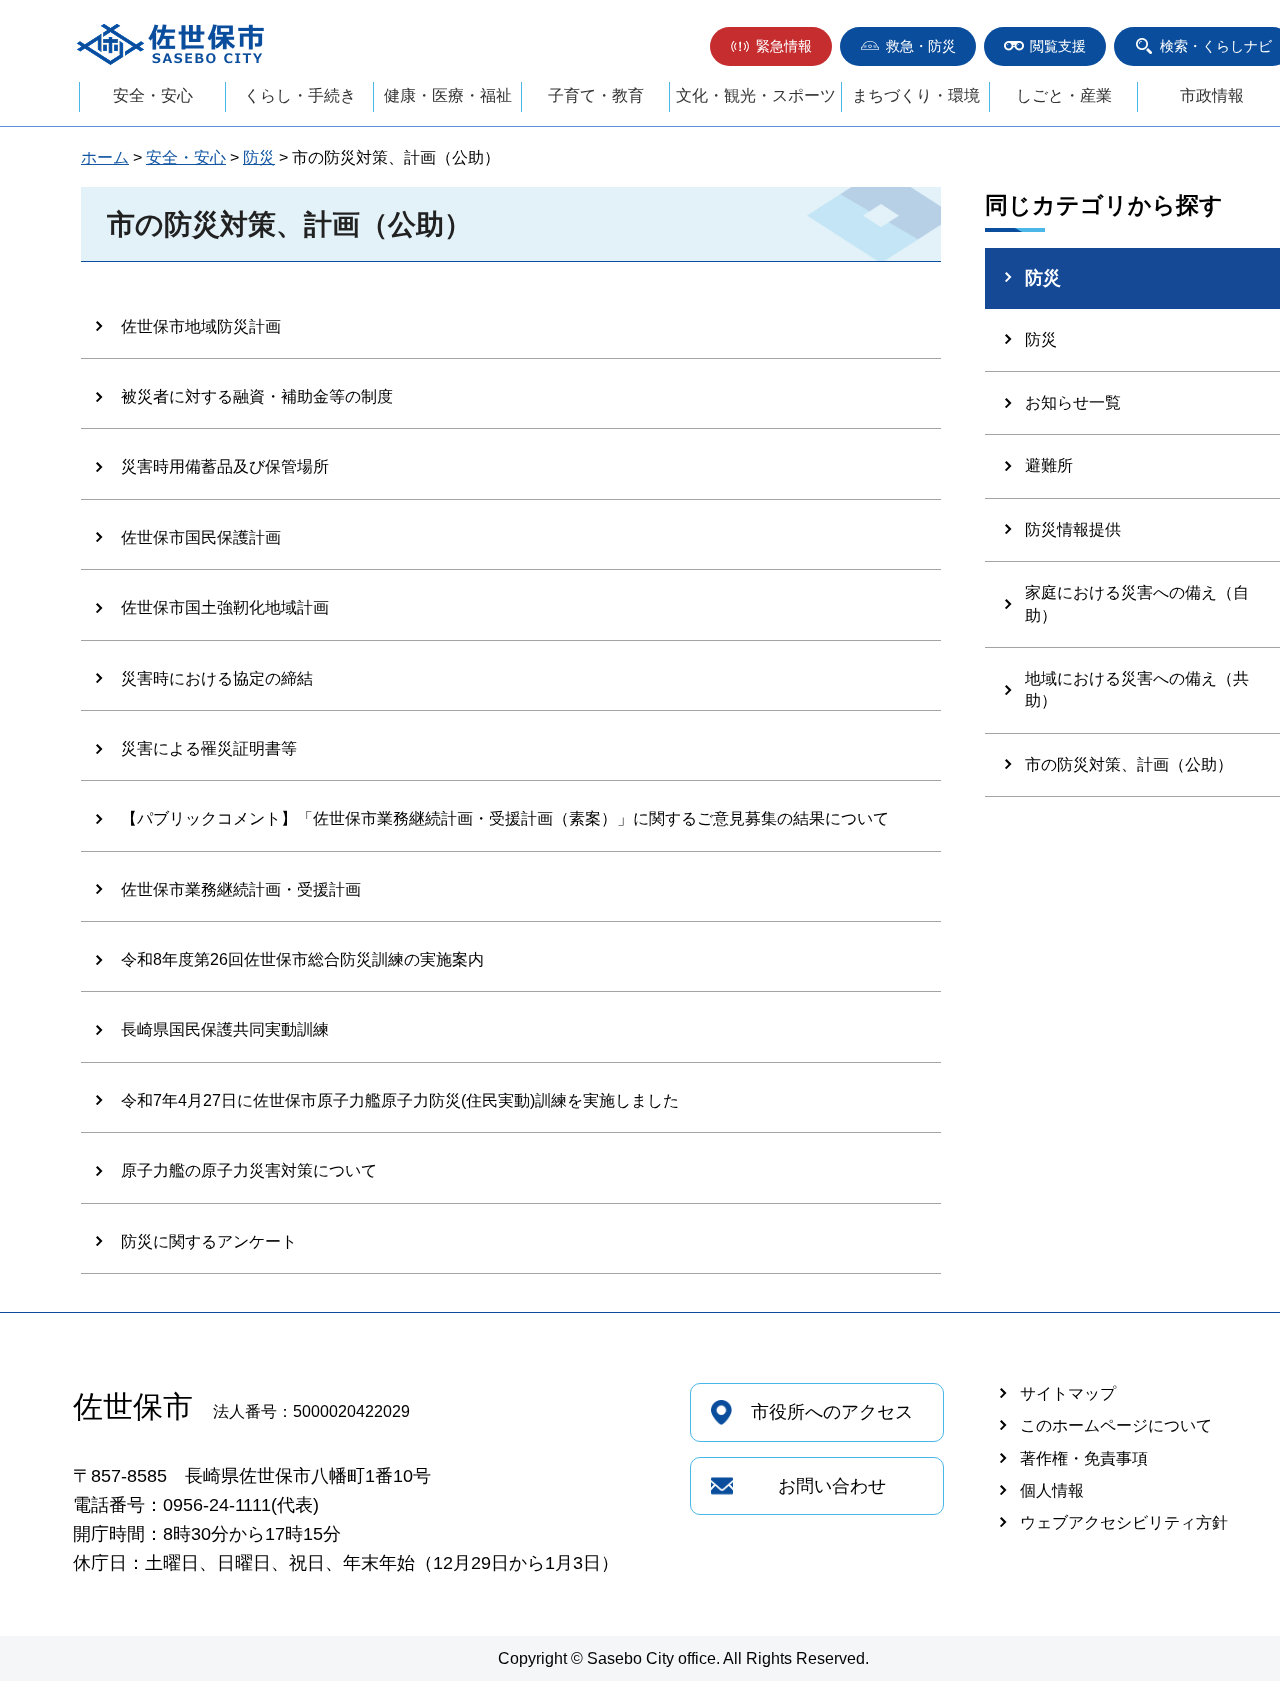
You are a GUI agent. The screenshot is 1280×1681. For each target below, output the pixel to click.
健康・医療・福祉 (448, 95)
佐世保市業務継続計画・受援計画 (241, 889)
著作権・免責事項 (1084, 1458)
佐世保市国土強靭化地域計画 (225, 607)
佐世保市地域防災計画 (201, 326)
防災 (259, 157)
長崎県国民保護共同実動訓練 (225, 1029)
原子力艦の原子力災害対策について (249, 1170)
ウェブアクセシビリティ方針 (1124, 1522)
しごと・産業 (1064, 95)
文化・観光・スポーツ (756, 95)
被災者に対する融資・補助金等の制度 (257, 396)
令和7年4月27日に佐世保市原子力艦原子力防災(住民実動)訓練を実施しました (400, 1100)
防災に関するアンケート (209, 1241)
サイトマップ (1068, 1393)
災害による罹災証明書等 (209, 748)
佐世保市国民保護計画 (201, 537)
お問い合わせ (832, 1486)
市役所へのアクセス (832, 1412)
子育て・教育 (596, 95)
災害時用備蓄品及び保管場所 (225, 466)
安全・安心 (153, 95)
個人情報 (1052, 1490)
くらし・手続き (300, 95)
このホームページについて (1116, 1425)
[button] (771, 46)
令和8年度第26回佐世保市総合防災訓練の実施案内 (302, 959)
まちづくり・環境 (916, 95)
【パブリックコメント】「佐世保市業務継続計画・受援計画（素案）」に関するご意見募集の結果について (505, 818)
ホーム (105, 157)
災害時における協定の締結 (217, 678)
